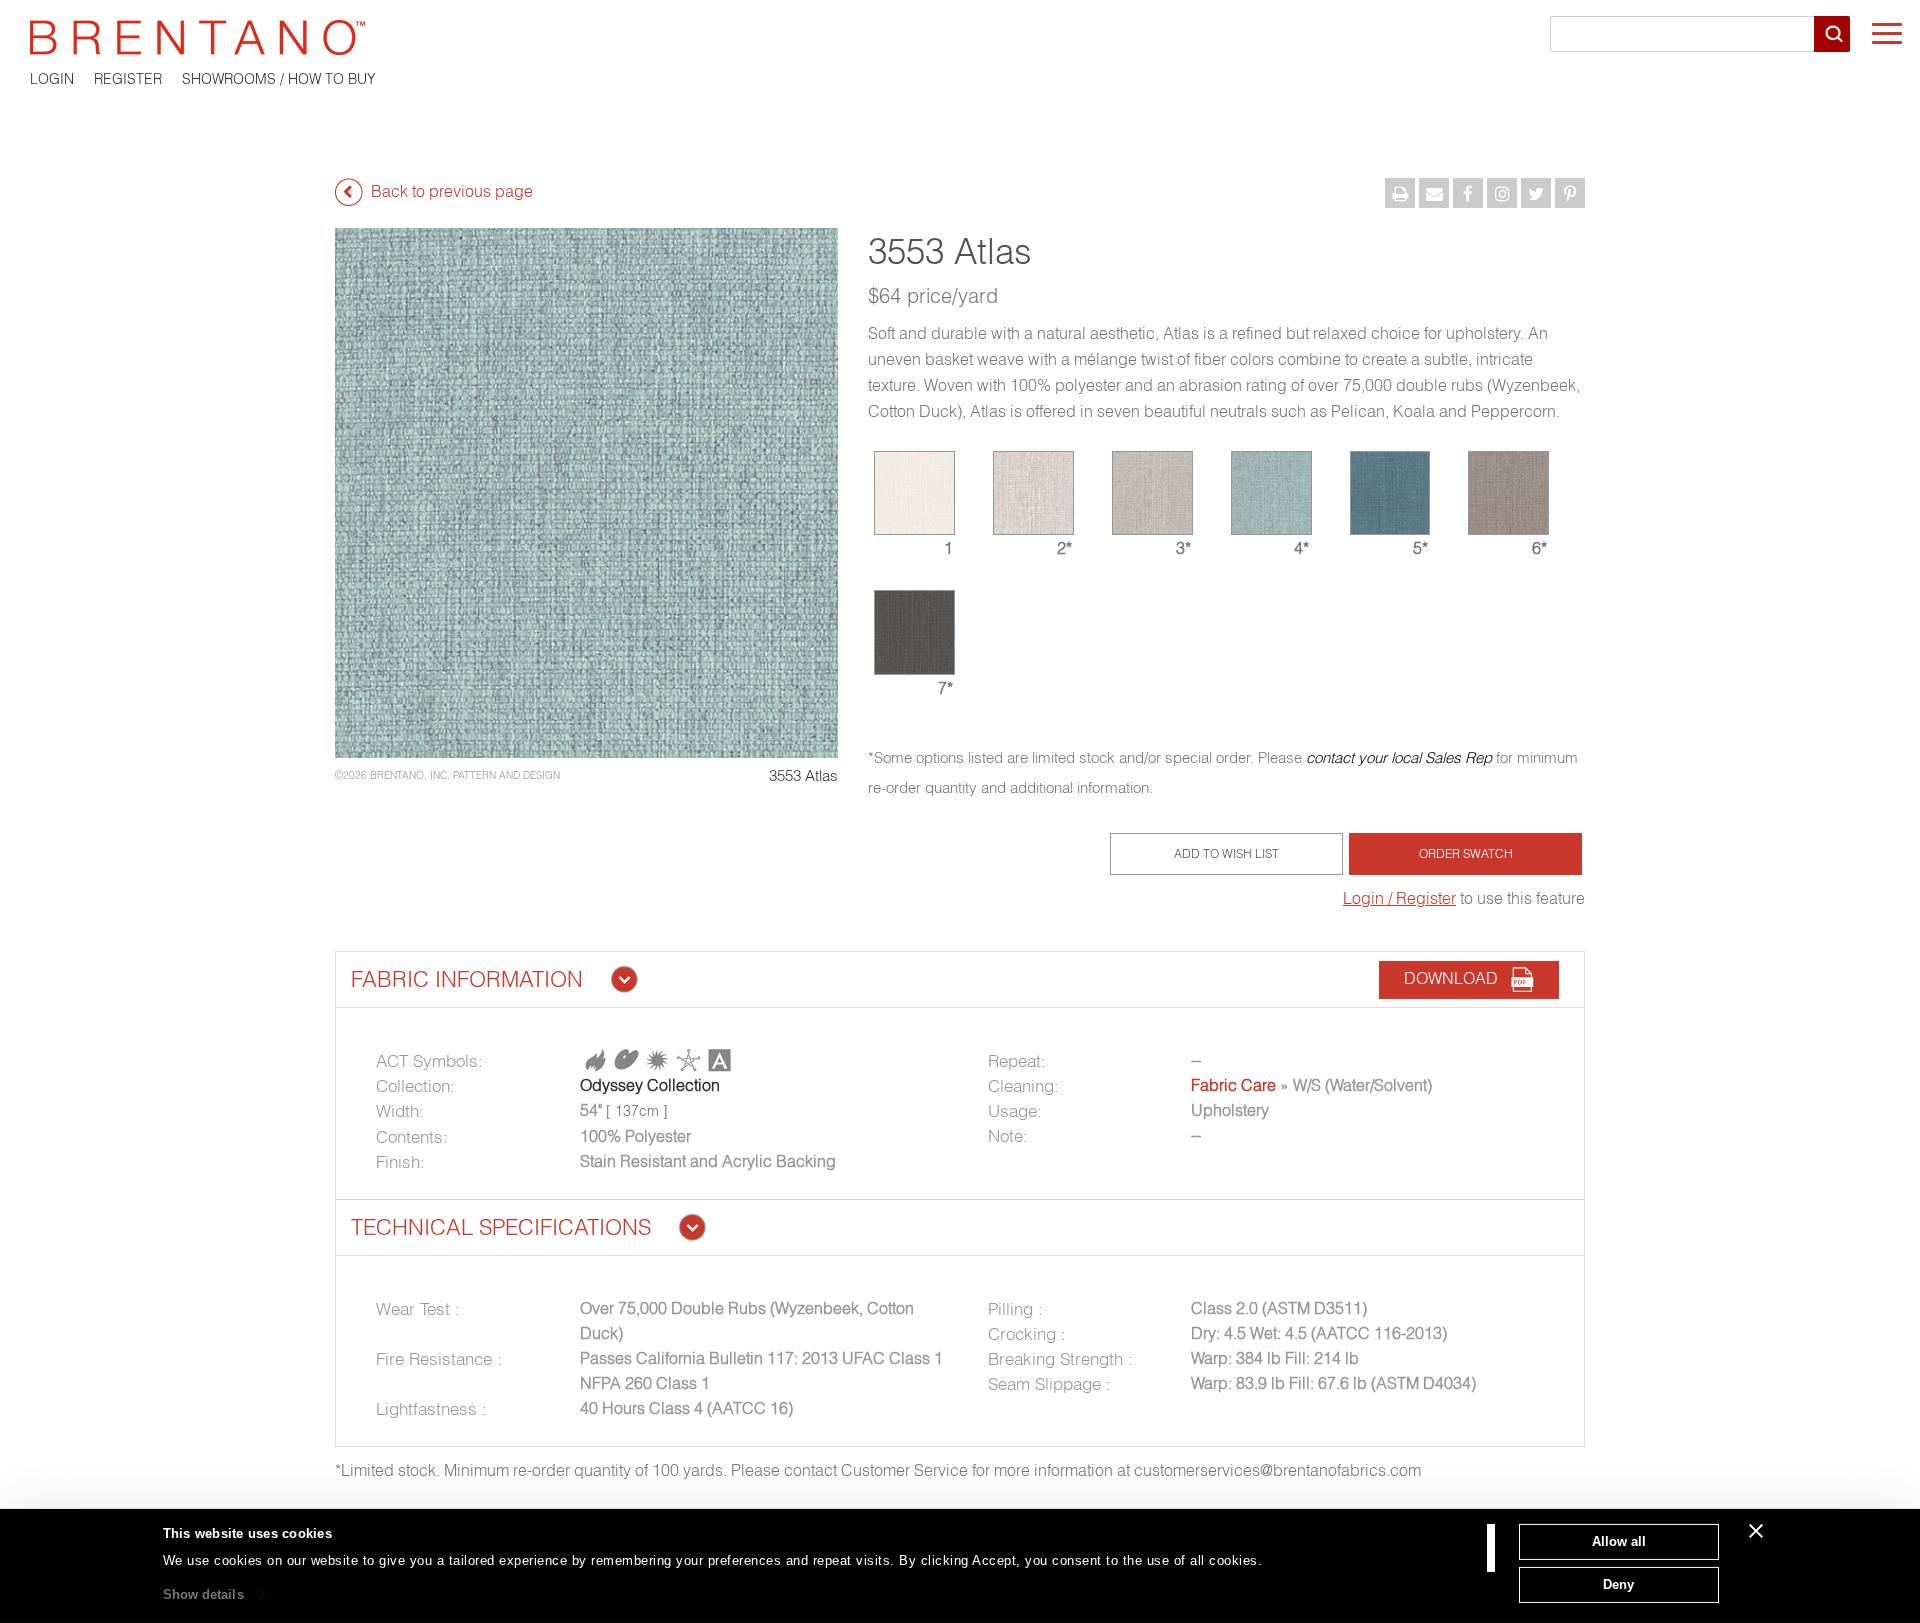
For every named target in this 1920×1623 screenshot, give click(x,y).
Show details (203, 1594)
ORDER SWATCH (1466, 853)
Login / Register (1399, 898)
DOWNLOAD (1457, 979)
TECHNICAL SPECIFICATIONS (501, 1227)
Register (128, 79)
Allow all (1619, 1541)
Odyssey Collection (650, 1085)
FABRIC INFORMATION (467, 979)
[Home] (960, 37)
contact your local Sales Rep (1399, 757)
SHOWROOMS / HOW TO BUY (279, 79)
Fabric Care (1233, 1085)
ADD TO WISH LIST (1226, 853)
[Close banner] (1756, 1531)
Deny (1618, 1583)
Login (52, 79)
